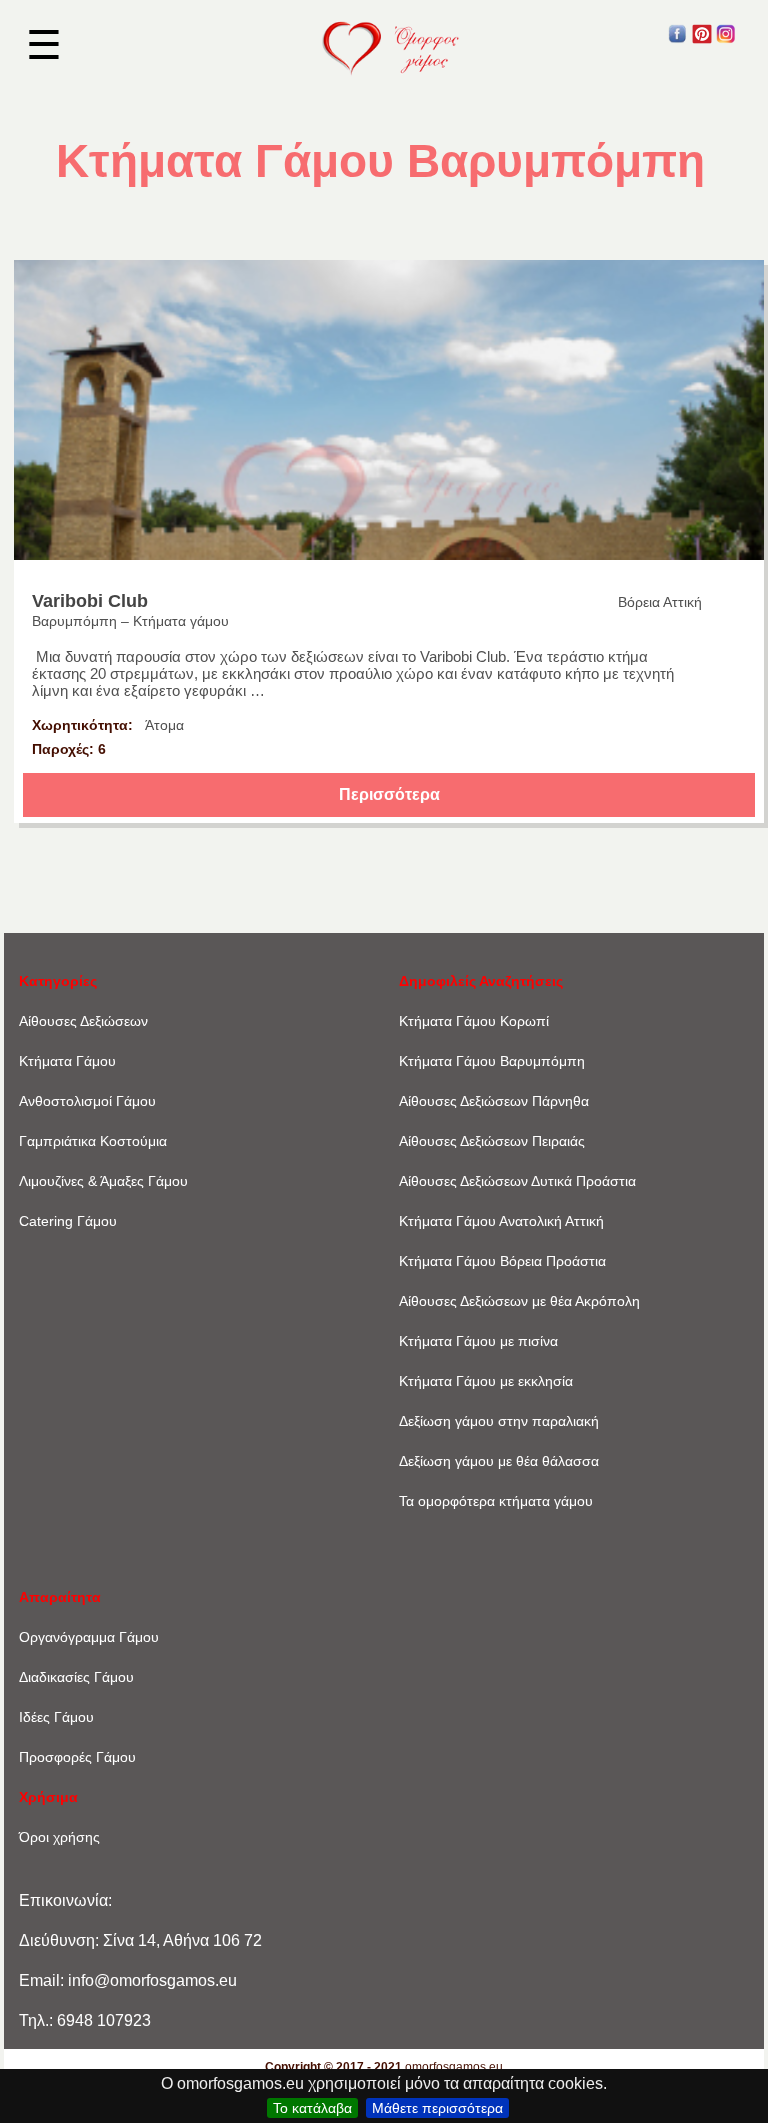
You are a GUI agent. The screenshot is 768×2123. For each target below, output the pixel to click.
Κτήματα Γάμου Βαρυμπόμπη (492, 1061)
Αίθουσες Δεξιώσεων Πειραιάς (492, 1141)
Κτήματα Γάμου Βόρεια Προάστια (502, 1261)
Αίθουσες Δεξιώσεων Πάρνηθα (494, 1101)
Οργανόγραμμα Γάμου (89, 1637)
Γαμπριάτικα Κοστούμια (93, 1141)
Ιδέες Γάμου (56, 1717)
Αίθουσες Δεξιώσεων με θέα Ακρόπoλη (519, 1301)
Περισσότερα (389, 794)
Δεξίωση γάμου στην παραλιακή (499, 1421)
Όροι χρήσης (59, 1837)
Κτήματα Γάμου (67, 1061)
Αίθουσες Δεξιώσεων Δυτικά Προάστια (517, 1181)
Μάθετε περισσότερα (437, 2108)
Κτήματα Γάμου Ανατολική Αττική (501, 1221)
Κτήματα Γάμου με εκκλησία (486, 1381)
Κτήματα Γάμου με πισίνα (478, 1341)
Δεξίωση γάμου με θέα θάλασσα (499, 1461)
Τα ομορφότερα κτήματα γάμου (496, 1501)
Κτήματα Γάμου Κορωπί (474, 1021)
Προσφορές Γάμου (77, 1757)
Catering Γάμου (68, 1221)
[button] (678, 39)
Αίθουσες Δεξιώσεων (83, 1021)
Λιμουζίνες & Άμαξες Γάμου (103, 1181)
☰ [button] (44, 45)
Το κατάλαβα (312, 2108)
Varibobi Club (90, 601)
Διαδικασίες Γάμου (76, 1677)
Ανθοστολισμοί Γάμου (87, 1101)
